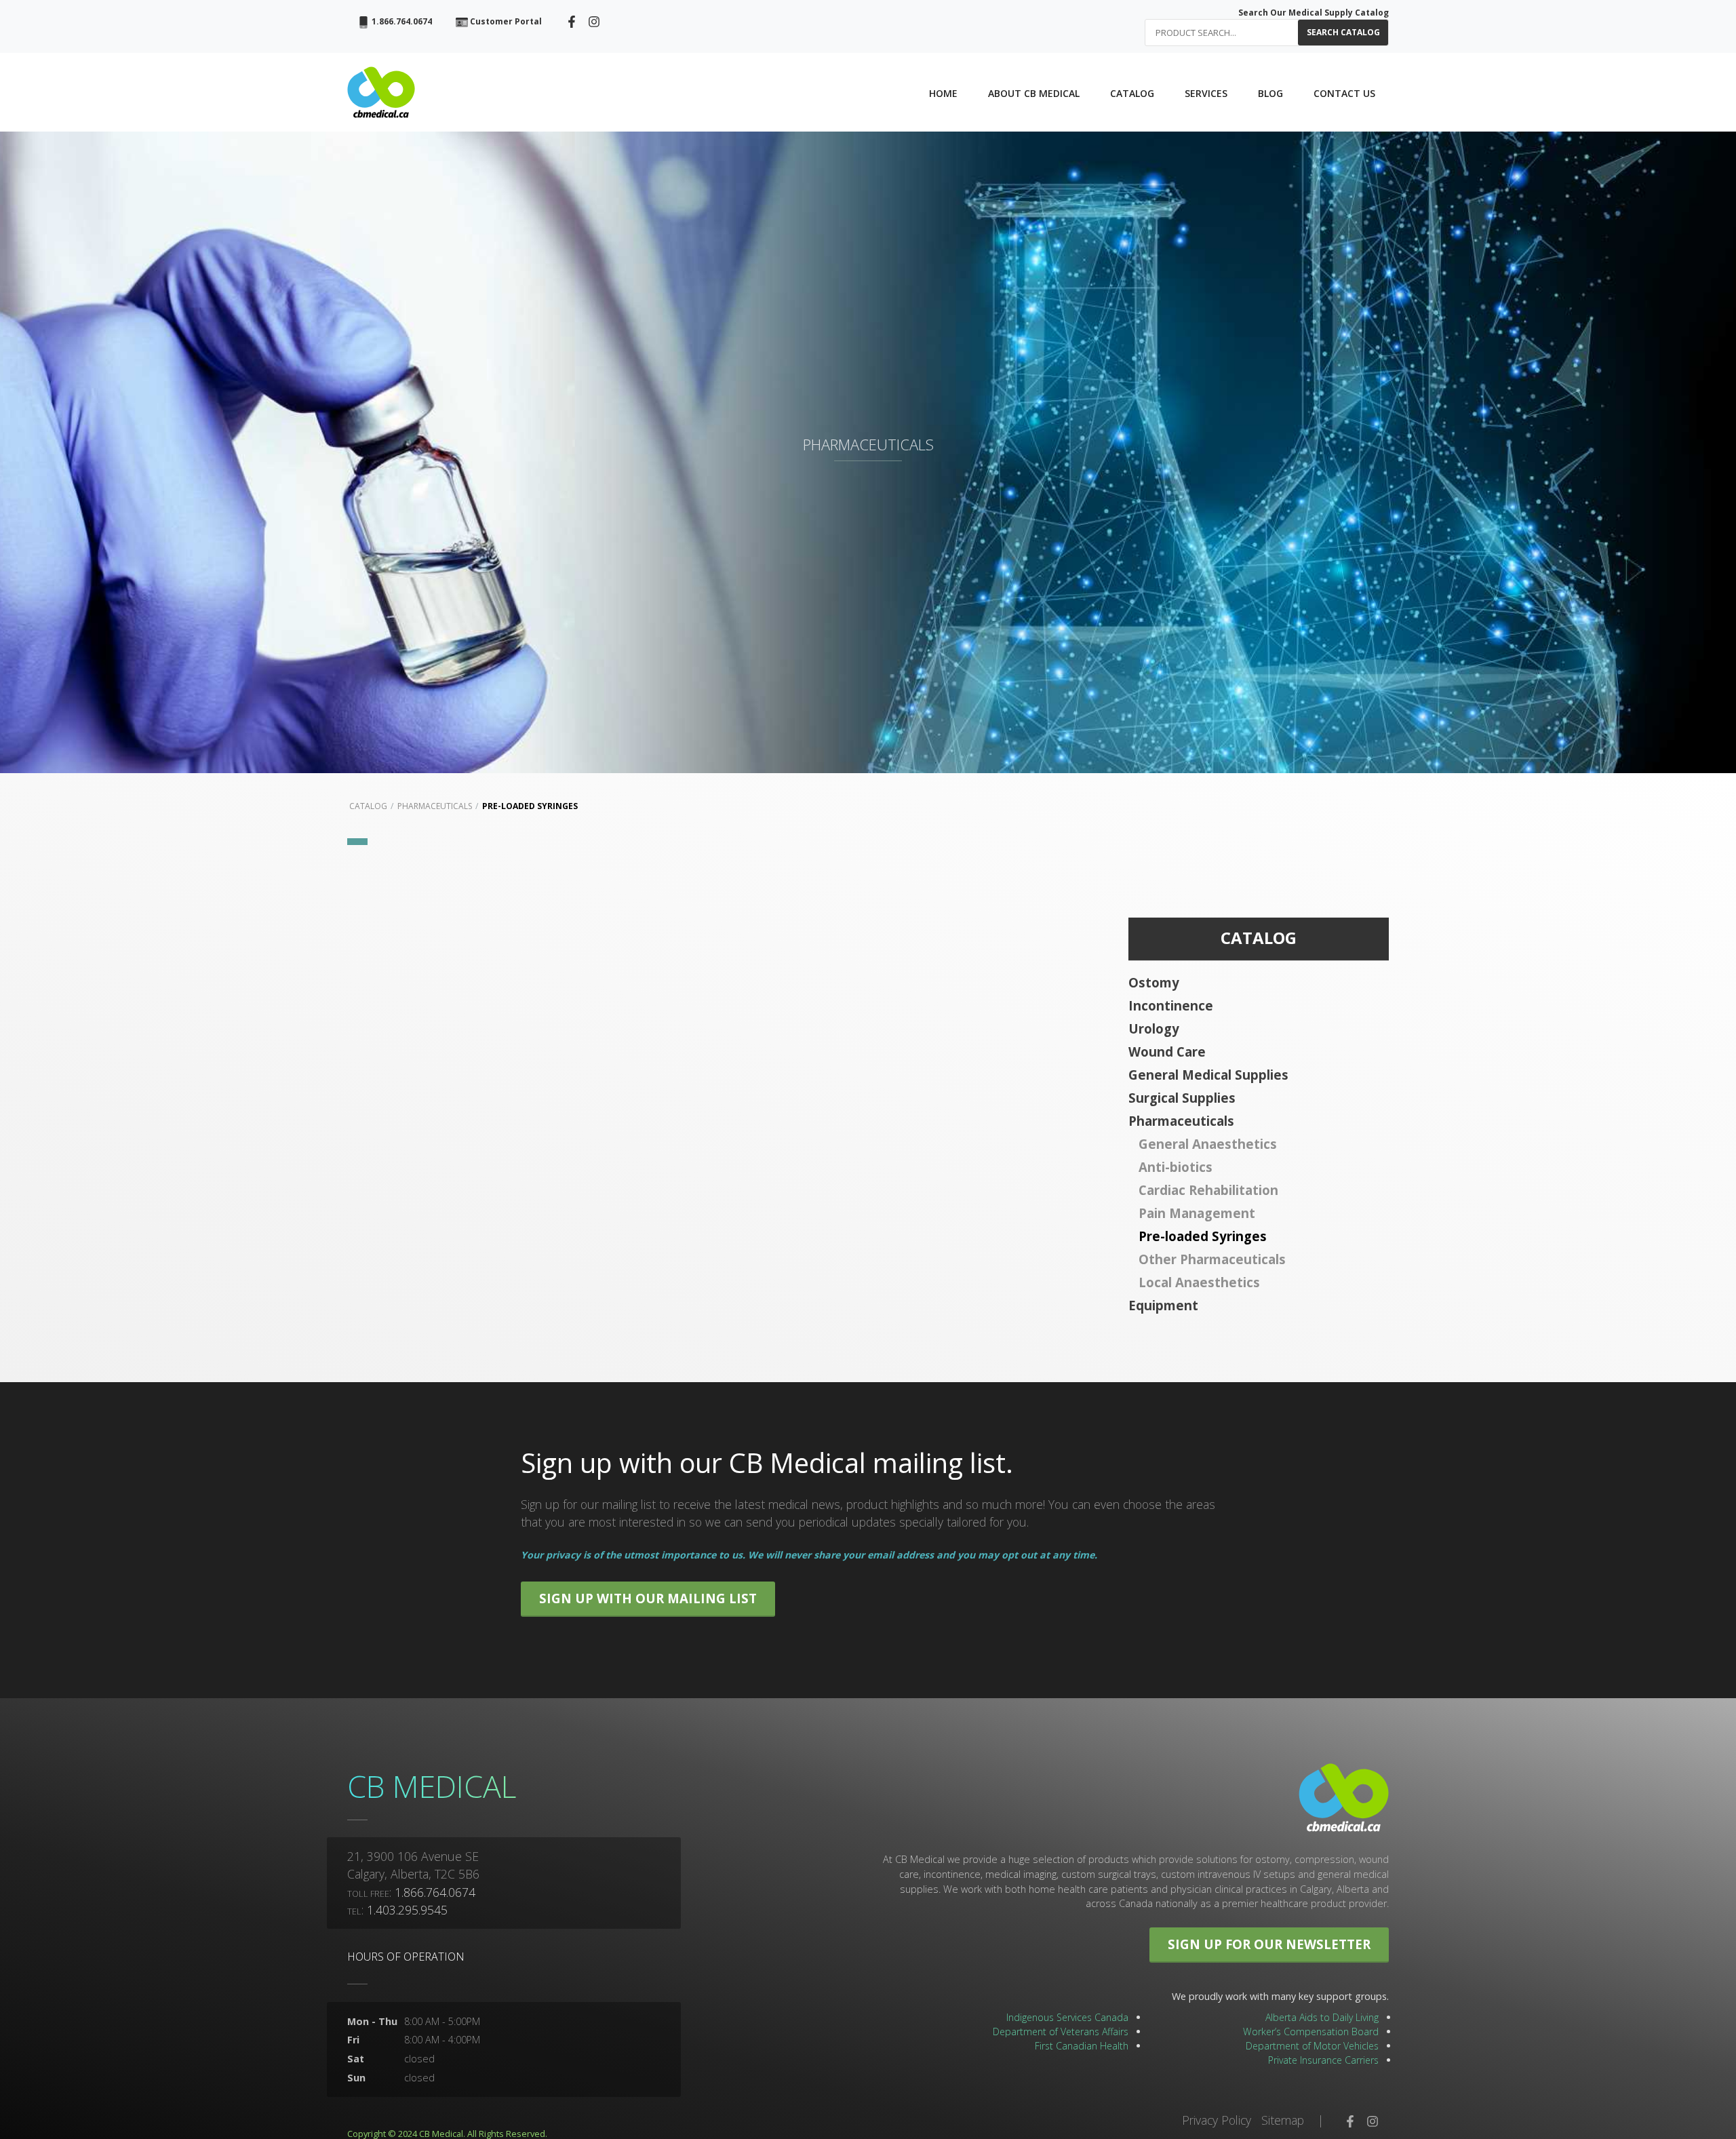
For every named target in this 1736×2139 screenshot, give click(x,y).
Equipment (1163, 1305)
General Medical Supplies (1208, 1075)
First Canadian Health (1082, 2046)
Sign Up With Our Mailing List (648, 1598)
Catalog (368, 806)
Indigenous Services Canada (1067, 2017)
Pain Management (1197, 1213)
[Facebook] (572, 21)
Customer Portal (505, 21)
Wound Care (1167, 1052)
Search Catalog (1343, 32)
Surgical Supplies (1182, 1098)
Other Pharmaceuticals (1212, 1259)
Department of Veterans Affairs (1061, 2032)
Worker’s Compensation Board (1311, 2032)
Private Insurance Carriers (1323, 2060)
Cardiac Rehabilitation (1208, 1190)
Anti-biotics (1176, 1167)
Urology (1154, 1028)
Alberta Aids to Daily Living (1322, 2017)
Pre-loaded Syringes (530, 806)
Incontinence (1171, 1005)
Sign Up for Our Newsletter (1269, 1944)
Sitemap (1283, 2120)
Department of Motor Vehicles (1312, 2046)
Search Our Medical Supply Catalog (1314, 13)
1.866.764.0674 (401, 21)
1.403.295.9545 (407, 1910)
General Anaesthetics (1208, 1144)
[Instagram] (594, 21)
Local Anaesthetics (1199, 1282)
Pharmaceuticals (435, 806)
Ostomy (1154, 982)
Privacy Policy (1217, 2120)
